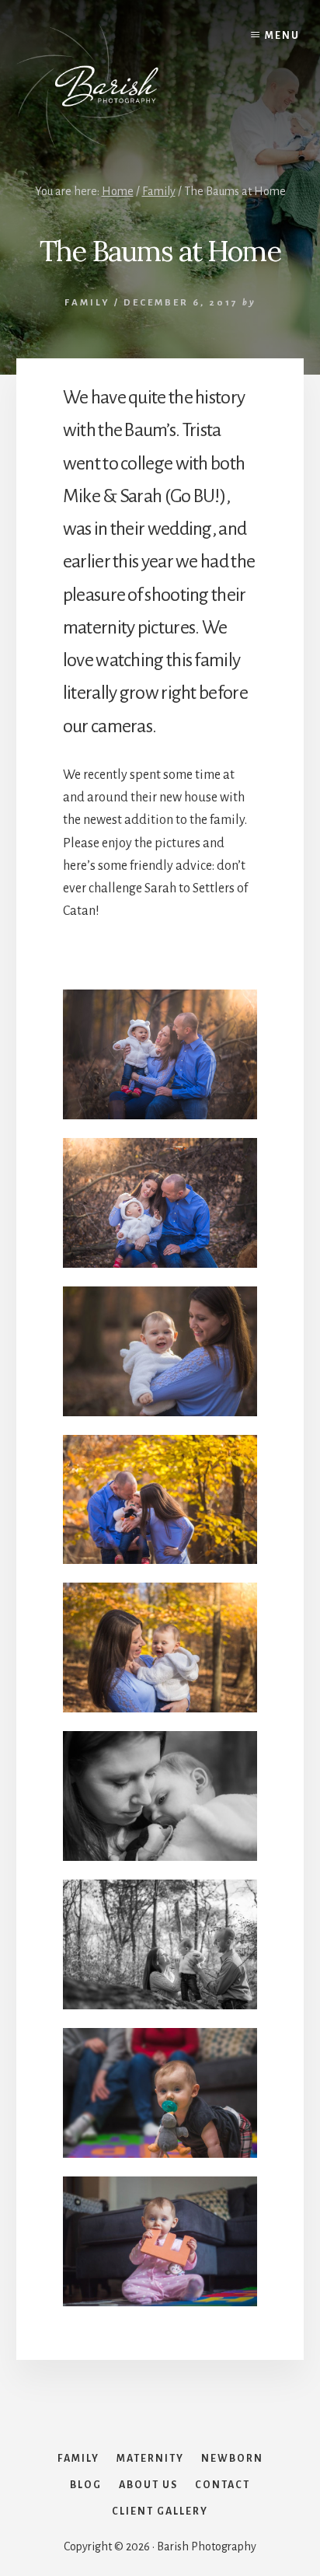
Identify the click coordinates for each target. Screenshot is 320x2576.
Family (87, 303)
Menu (282, 36)
